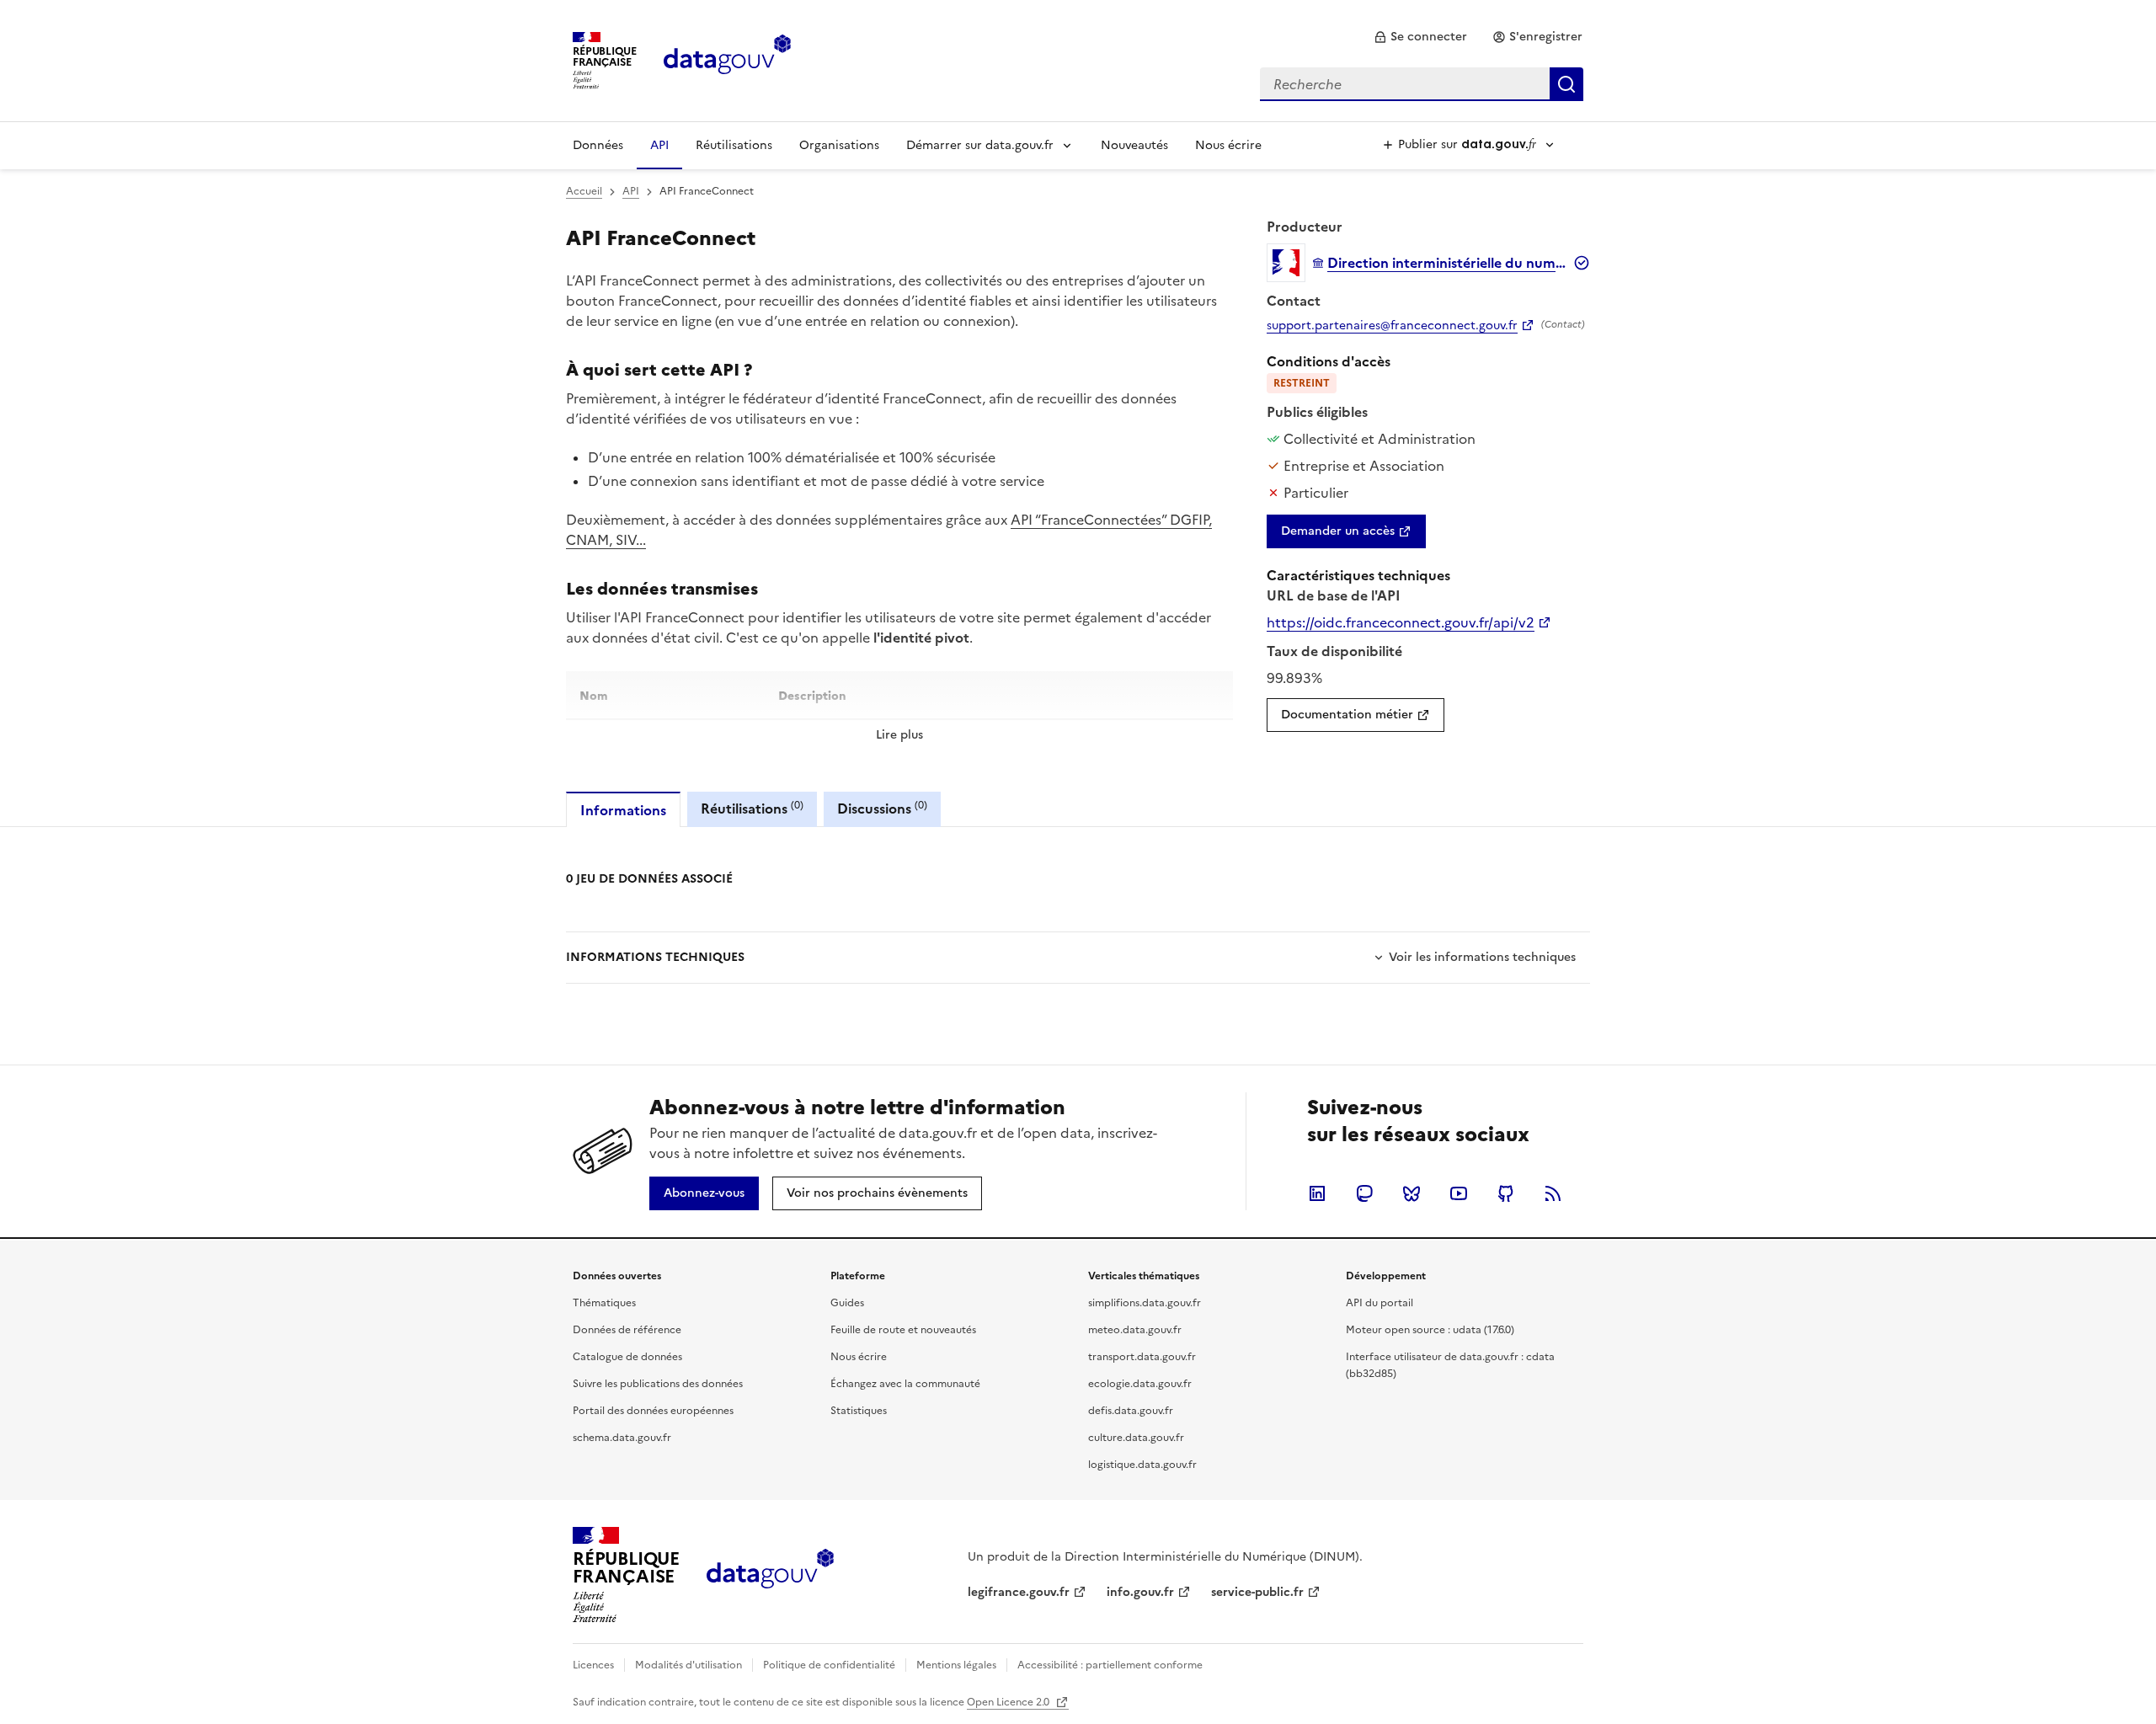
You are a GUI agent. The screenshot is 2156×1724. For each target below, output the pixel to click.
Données (598, 145)
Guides (847, 1303)
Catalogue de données (627, 1357)
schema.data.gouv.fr (622, 1438)
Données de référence (627, 1330)
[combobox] (1422, 84)
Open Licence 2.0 (1009, 1702)
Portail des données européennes (653, 1411)
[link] (1420, 37)
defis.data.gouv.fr (1131, 1411)
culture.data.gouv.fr (1136, 1438)
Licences (593, 1665)
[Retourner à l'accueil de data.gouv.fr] (727, 59)
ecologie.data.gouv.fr (1140, 1384)
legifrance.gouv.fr (1019, 1592)
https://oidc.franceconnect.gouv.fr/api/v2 (1401, 622)
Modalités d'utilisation (688, 1665)
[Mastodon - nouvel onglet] (1364, 1193)
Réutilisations (734, 145)
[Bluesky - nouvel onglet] (1412, 1193)
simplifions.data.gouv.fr (1145, 1303)
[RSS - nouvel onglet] (1553, 1193)
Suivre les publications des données (658, 1384)
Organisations (839, 145)
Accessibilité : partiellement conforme (1110, 1665)
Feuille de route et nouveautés (903, 1330)
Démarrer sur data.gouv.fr (980, 145)
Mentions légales (956, 1665)
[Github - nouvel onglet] (1506, 1193)
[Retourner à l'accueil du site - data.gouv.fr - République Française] (770, 1575)
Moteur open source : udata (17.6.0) (1430, 1330)
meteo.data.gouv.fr (1135, 1330)
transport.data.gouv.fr (1142, 1357)
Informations (623, 810)
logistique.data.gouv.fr (1142, 1465)
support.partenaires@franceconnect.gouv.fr (1392, 326)
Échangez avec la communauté (905, 1384)
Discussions (882, 808)
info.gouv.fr (1140, 1592)
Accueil (584, 191)
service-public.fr (1257, 1592)
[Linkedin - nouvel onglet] (1317, 1193)
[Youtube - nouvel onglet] (1459, 1193)
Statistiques (859, 1411)
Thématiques (604, 1303)
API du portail (1380, 1303)
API (659, 145)
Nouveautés (1134, 145)
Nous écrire (1228, 145)
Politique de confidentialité (829, 1665)
